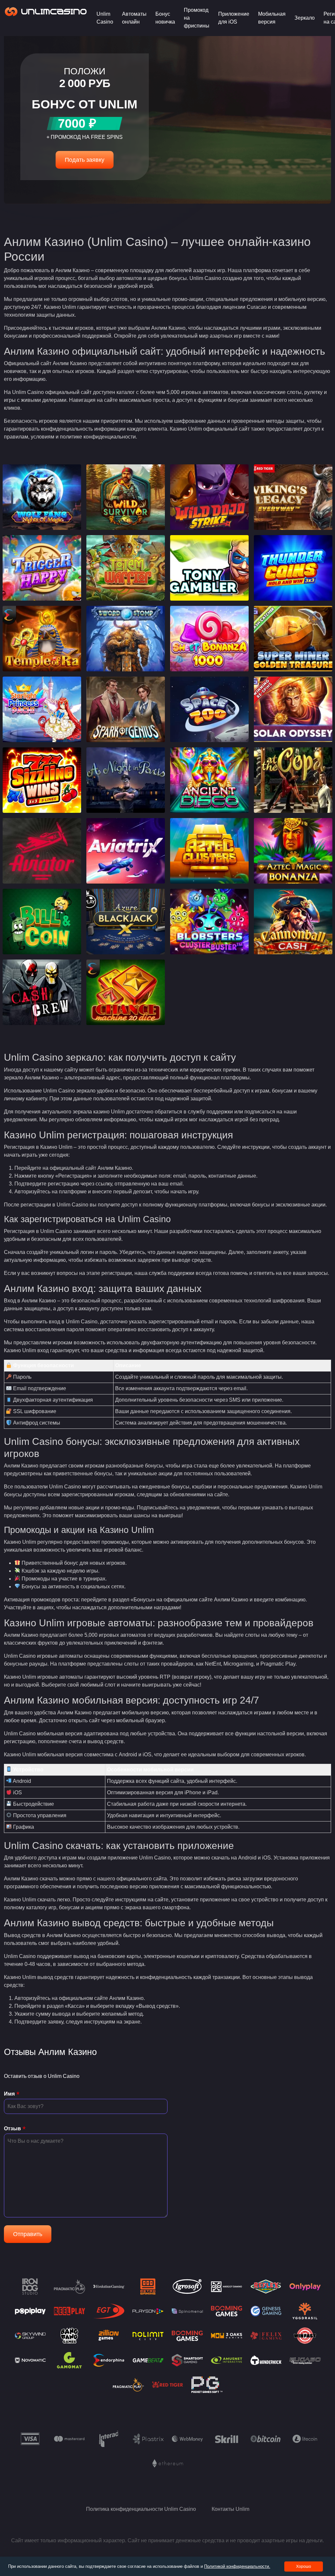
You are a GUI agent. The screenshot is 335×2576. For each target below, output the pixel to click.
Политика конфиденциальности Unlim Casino (141, 2509)
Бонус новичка (165, 18)
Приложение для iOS (234, 18)
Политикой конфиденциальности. (237, 2566)
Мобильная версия (272, 18)
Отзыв (12, 2128)
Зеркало (305, 18)
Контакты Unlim (230, 2509)
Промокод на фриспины (197, 18)
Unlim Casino (105, 18)
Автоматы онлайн (134, 18)
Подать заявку (85, 160)
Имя (9, 2094)
